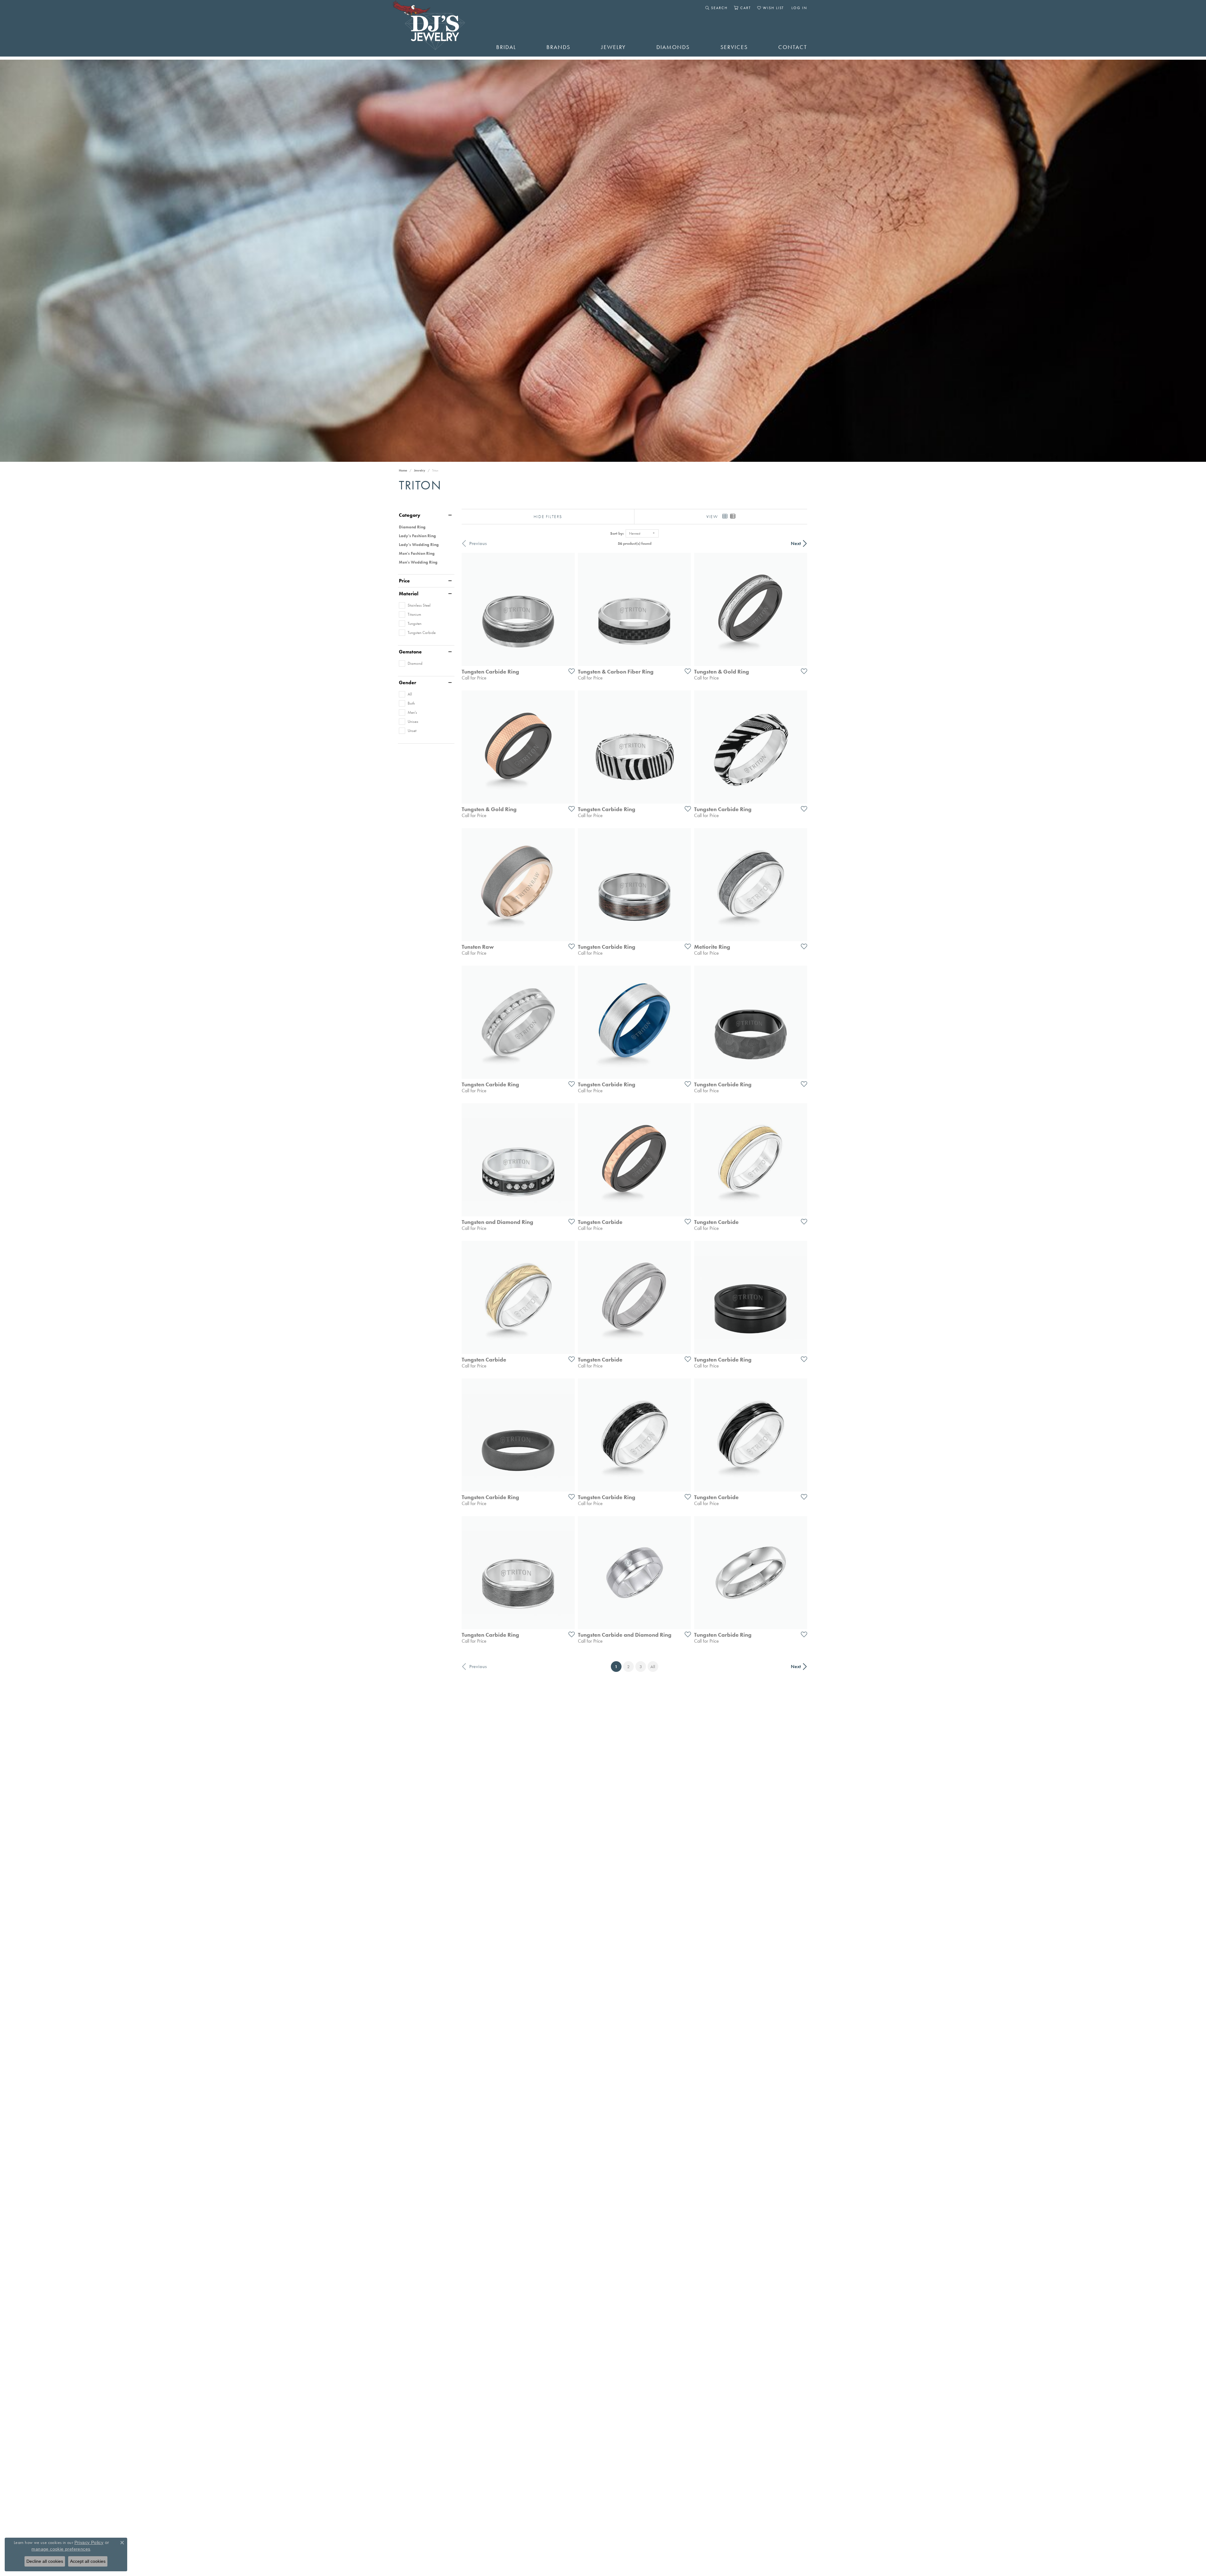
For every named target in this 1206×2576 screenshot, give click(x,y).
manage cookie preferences (61, 2549)
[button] (717, 8)
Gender (407, 683)
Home (403, 470)
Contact (793, 47)
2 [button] (628, 1667)
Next (796, 543)
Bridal (506, 47)
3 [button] (641, 1667)
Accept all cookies (88, 2561)
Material (409, 594)
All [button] (653, 1667)
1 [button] (618, 1666)
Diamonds (673, 47)
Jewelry (614, 47)
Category (410, 515)
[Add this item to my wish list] (570, 671)
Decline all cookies (45, 2561)
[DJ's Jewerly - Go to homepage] (438, 28)
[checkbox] (415, 605)
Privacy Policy (89, 2542)
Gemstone (410, 652)
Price (404, 581)
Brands (558, 47)
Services (734, 47)
